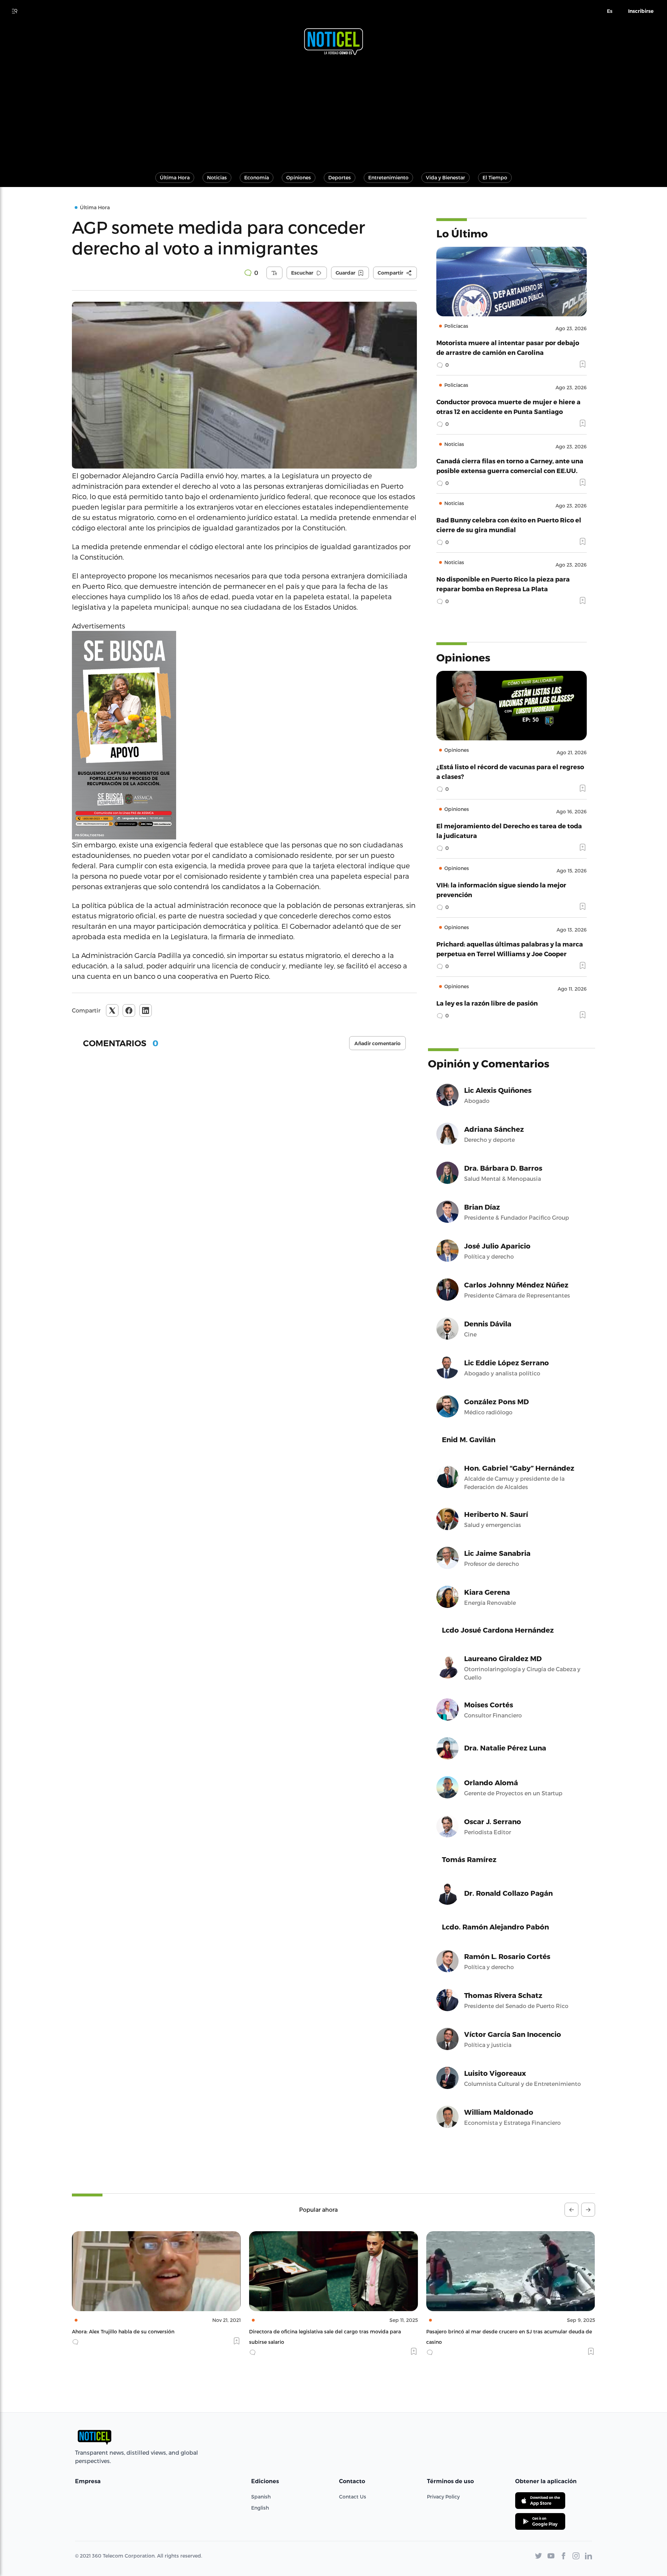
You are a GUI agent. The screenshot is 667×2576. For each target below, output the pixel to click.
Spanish (261, 2497)
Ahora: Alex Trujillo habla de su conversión (123, 2331)
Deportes (340, 177)
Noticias (217, 177)
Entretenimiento (388, 177)
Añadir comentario (377, 1043)
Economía (257, 177)
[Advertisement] (333, 111)
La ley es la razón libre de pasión (487, 1003)
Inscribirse (641, 11)
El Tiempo (495, 177)
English (260, 2508)
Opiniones (299, 177)
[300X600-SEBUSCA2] (244, 735)
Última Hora (175, 177)
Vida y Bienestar (446, 177)
